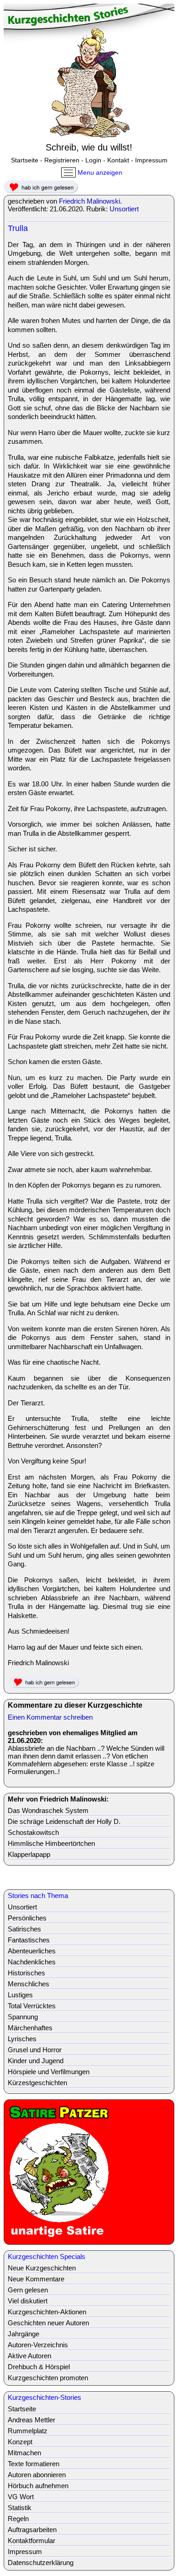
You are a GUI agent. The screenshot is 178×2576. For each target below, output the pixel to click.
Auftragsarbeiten (32, 2530)
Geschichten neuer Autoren (48, 2323)
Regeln (18, 2519)
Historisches (26, 1973)
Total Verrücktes (32, 2006)
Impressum (151, 160)
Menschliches (29, 1984)
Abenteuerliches (32, 1951)
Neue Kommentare (36, 2279)
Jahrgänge (24, 2334)
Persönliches (27, 1918)
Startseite (25, 160)
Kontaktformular (31, 2541)
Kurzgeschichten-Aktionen (47, 2312)
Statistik (20, 2508)
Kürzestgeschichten (37, 2083)
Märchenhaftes (30, 2028)
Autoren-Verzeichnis (38, 2345)
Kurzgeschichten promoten (48, 2378)
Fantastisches (29, 1940)
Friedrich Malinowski (89, 201)
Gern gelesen (28, 2290)
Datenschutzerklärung (41, 2563)
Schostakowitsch (33, 1832)
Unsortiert (124, 209)
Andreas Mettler (31, 2420)
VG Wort (21, 2497)
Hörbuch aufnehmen (38, 2486)
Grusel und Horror (35, 2050)
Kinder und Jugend (36, 2061)
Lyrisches (22, 2039)
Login (93, 160)
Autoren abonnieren (37, 2475)
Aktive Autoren (29, 2356)
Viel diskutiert (28, 2301)
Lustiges (20, 1995)
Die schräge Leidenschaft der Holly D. (64, 1821)
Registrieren (62, 160)
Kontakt (118, 160)
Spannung (23, 2017)
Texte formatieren (34, 2464)
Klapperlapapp (29, 1854)
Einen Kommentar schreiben (50, 1717)
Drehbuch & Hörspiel (39, 2367)
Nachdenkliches (32, 1962)
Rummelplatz (28, 2431)
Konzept (20, 2442)
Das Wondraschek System (48, 1810)
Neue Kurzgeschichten (42, 2268)
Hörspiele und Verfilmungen (49, 2072)
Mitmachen (24, 2453)
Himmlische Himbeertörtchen (51, 1843)
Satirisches (24, 1929)
